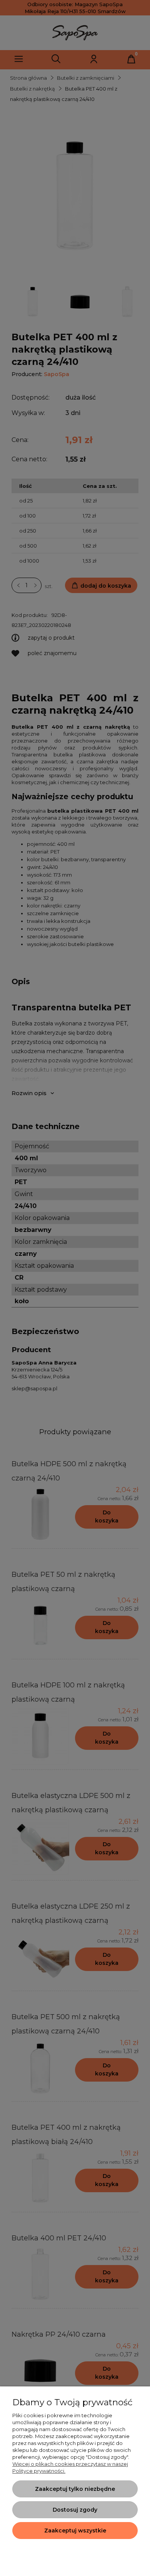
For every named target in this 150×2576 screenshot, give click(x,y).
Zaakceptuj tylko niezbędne (75, 2489)
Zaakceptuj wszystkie (75, 2531)
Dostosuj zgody (75, 2510)
